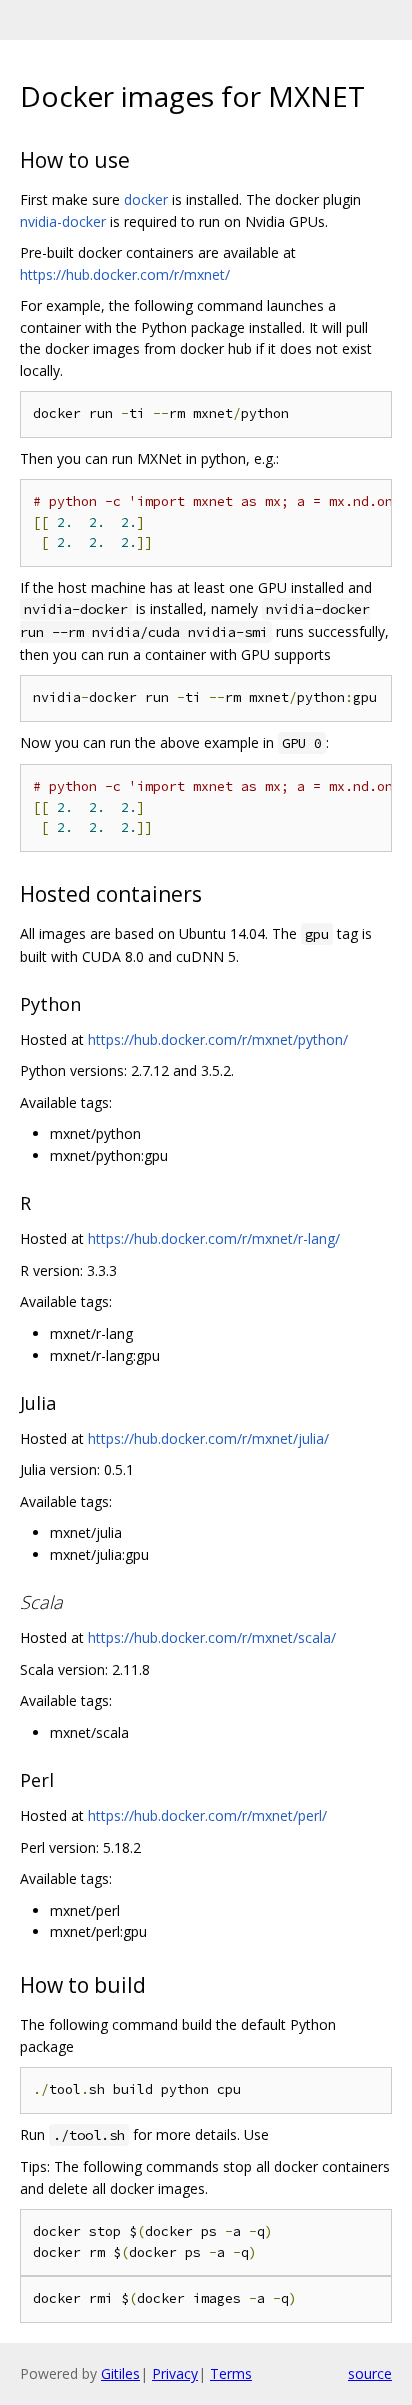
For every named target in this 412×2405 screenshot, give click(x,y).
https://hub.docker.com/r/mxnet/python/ (218, 1039)
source (370, 2373)
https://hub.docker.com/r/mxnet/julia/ (208, 1438)
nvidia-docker (63, 221)
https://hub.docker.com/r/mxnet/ (125, 274)
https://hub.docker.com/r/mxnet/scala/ (212, 1637)
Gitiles (120, 2373)
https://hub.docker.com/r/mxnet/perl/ (207, 1815)
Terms (231, 2373)
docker (146, 199)
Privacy (175, 2373)
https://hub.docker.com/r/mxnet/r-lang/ (214, 1238)
